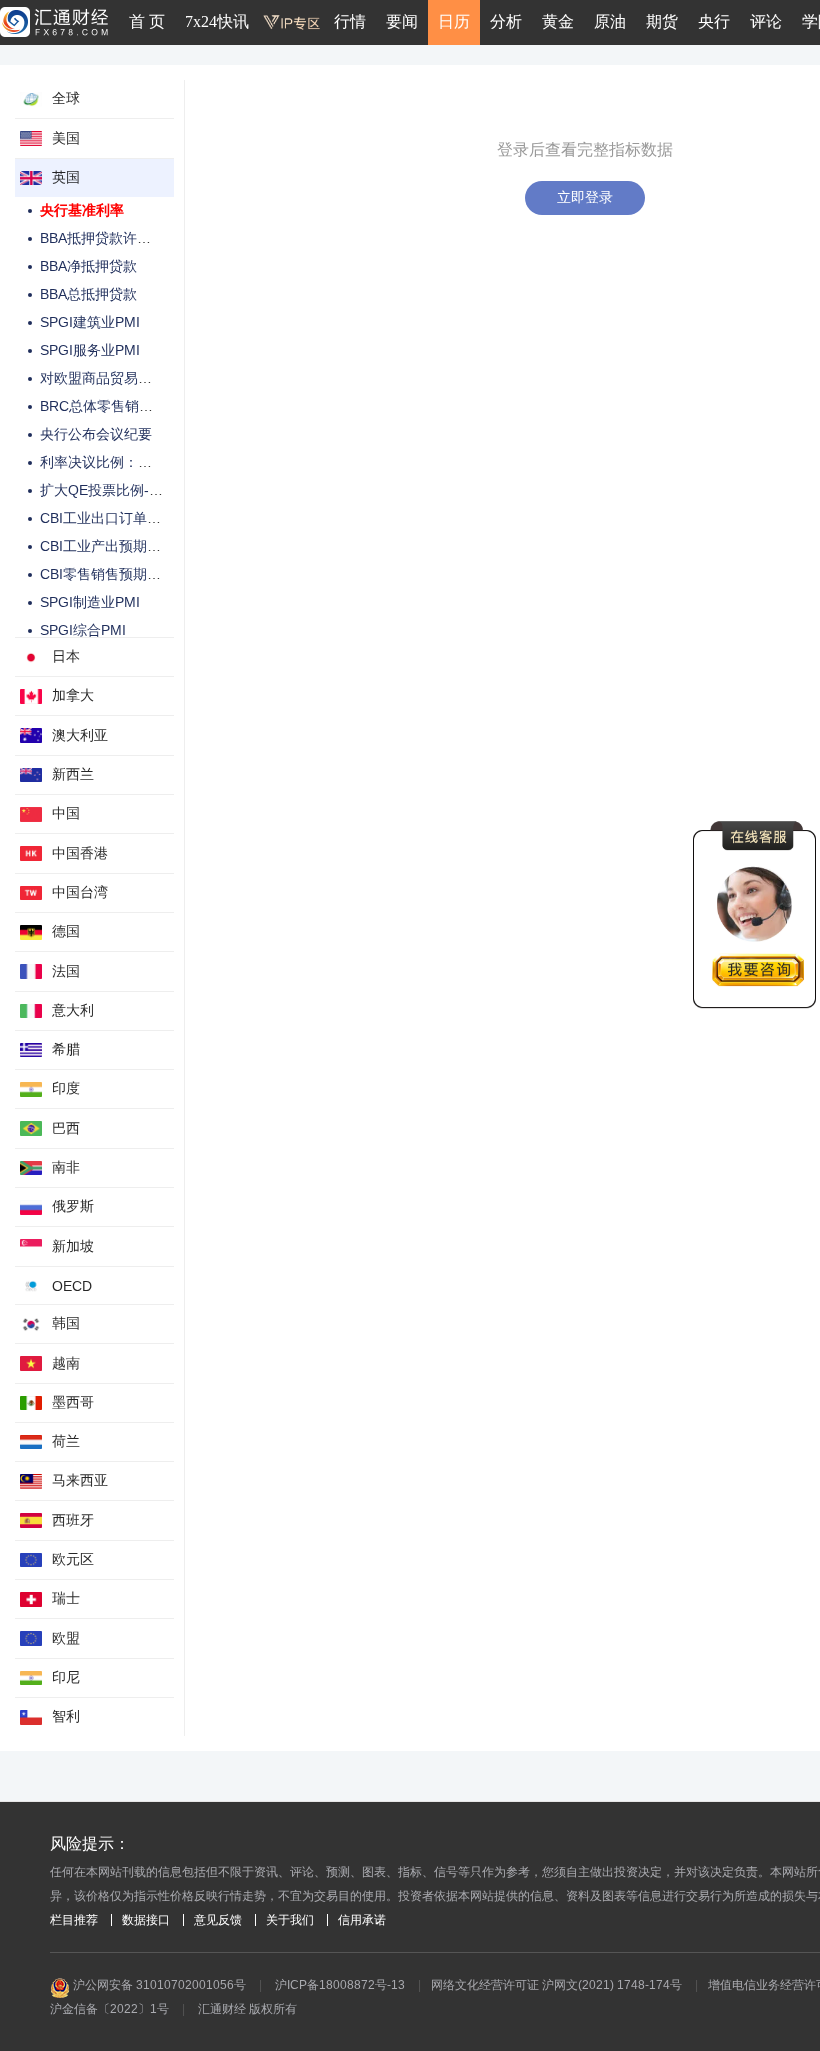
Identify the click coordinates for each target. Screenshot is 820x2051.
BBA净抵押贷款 (88, 266)
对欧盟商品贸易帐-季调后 (119, 378)
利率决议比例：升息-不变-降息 (136, 462)
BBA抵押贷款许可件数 (109, 238)
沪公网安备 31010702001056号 (158, 1985)
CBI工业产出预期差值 (107, 546)
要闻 (402, 21)
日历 (454, 21)
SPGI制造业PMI (90, 602)
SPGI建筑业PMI (90, 322)
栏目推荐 (74, 1920)
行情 (350, 21)
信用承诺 (362, 1920)
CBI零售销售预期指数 (107, 574)
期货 (662, 21)
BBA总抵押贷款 (88, 294)
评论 (766, 21)
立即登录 (585, 197)
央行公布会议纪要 (96, 434)
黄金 (558, 21)
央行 (714, 21)
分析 (506, 21)
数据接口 (146, 1920)
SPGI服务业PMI (90, 350)
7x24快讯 (217, 21)
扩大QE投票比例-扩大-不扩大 (132, 490)
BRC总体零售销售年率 (110, 406)
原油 (610, 21)
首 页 (147, 21)
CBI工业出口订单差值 (107, 518)
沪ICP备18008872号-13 (340, 1985)
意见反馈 (218, 1920)
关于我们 (290, 1920)
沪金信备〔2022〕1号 (109, 2009)
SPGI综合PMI (83, 630)
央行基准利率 (82, 210)
